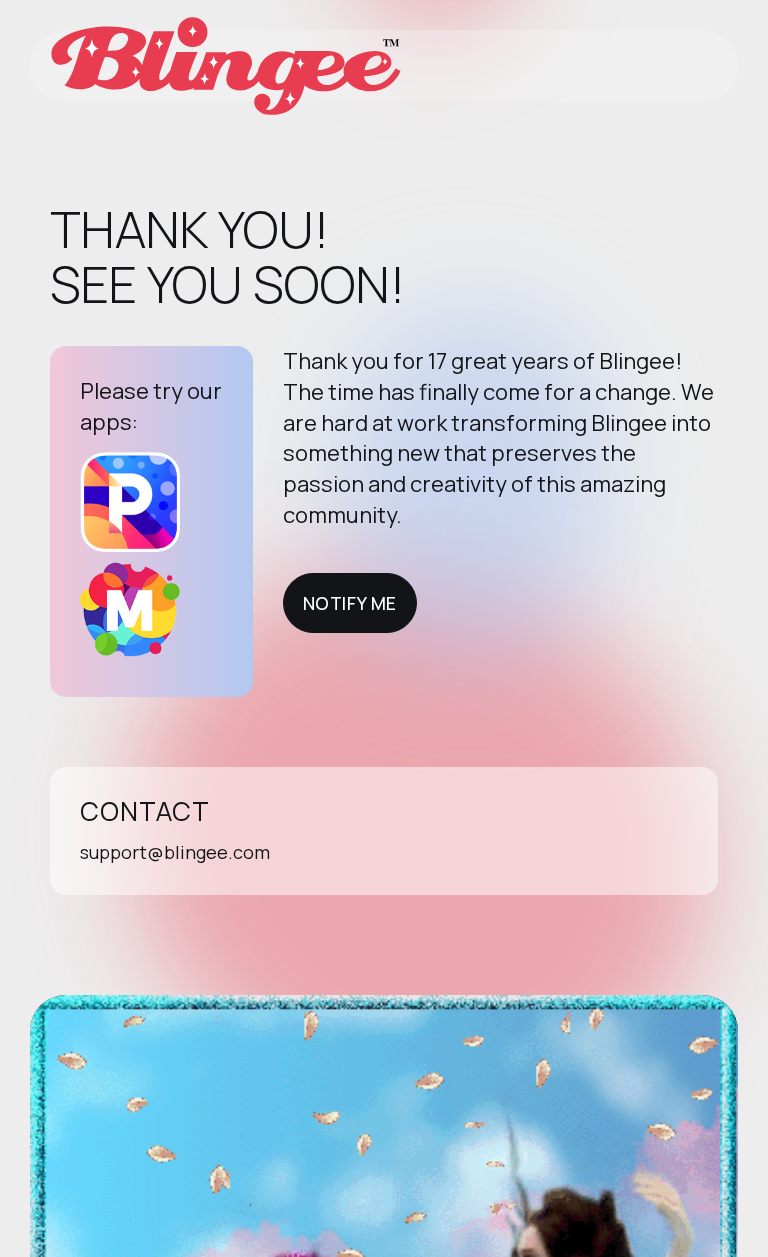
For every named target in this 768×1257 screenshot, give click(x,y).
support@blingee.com (175, 852)
